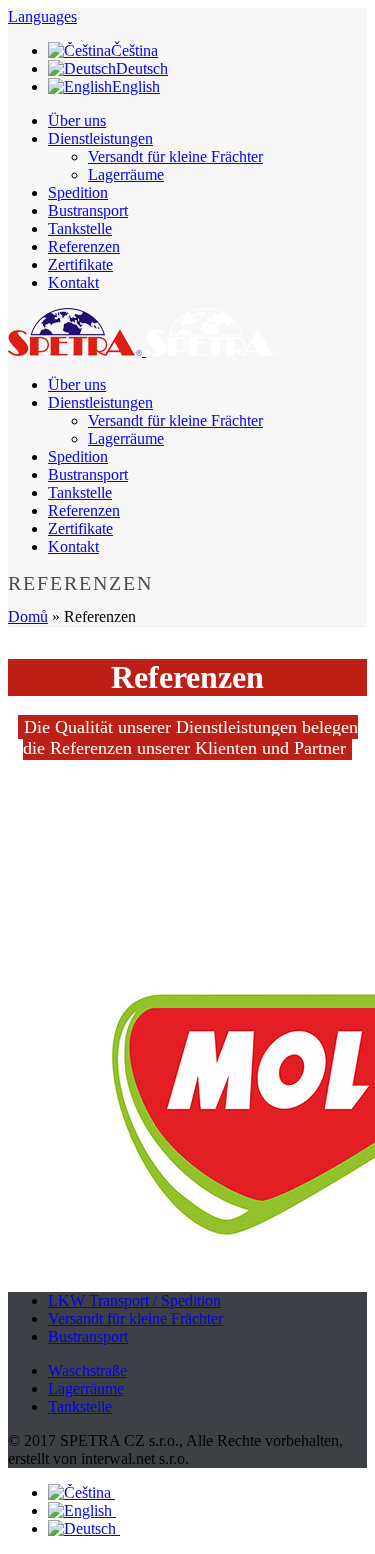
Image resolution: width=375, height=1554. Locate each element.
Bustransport (88, 210)
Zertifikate (80, 264)
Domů (28, 616)
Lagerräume (126, 174)
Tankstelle (80, 228)
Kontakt (73, 282)
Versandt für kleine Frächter (175, 156)
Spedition (78, 192)
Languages (42, 16)
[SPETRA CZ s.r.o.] (144, 350)
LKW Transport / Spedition (134, 1300)
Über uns (77, 120)
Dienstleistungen (100, 138)
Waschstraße (87, 1370)
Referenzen (84, 246)
